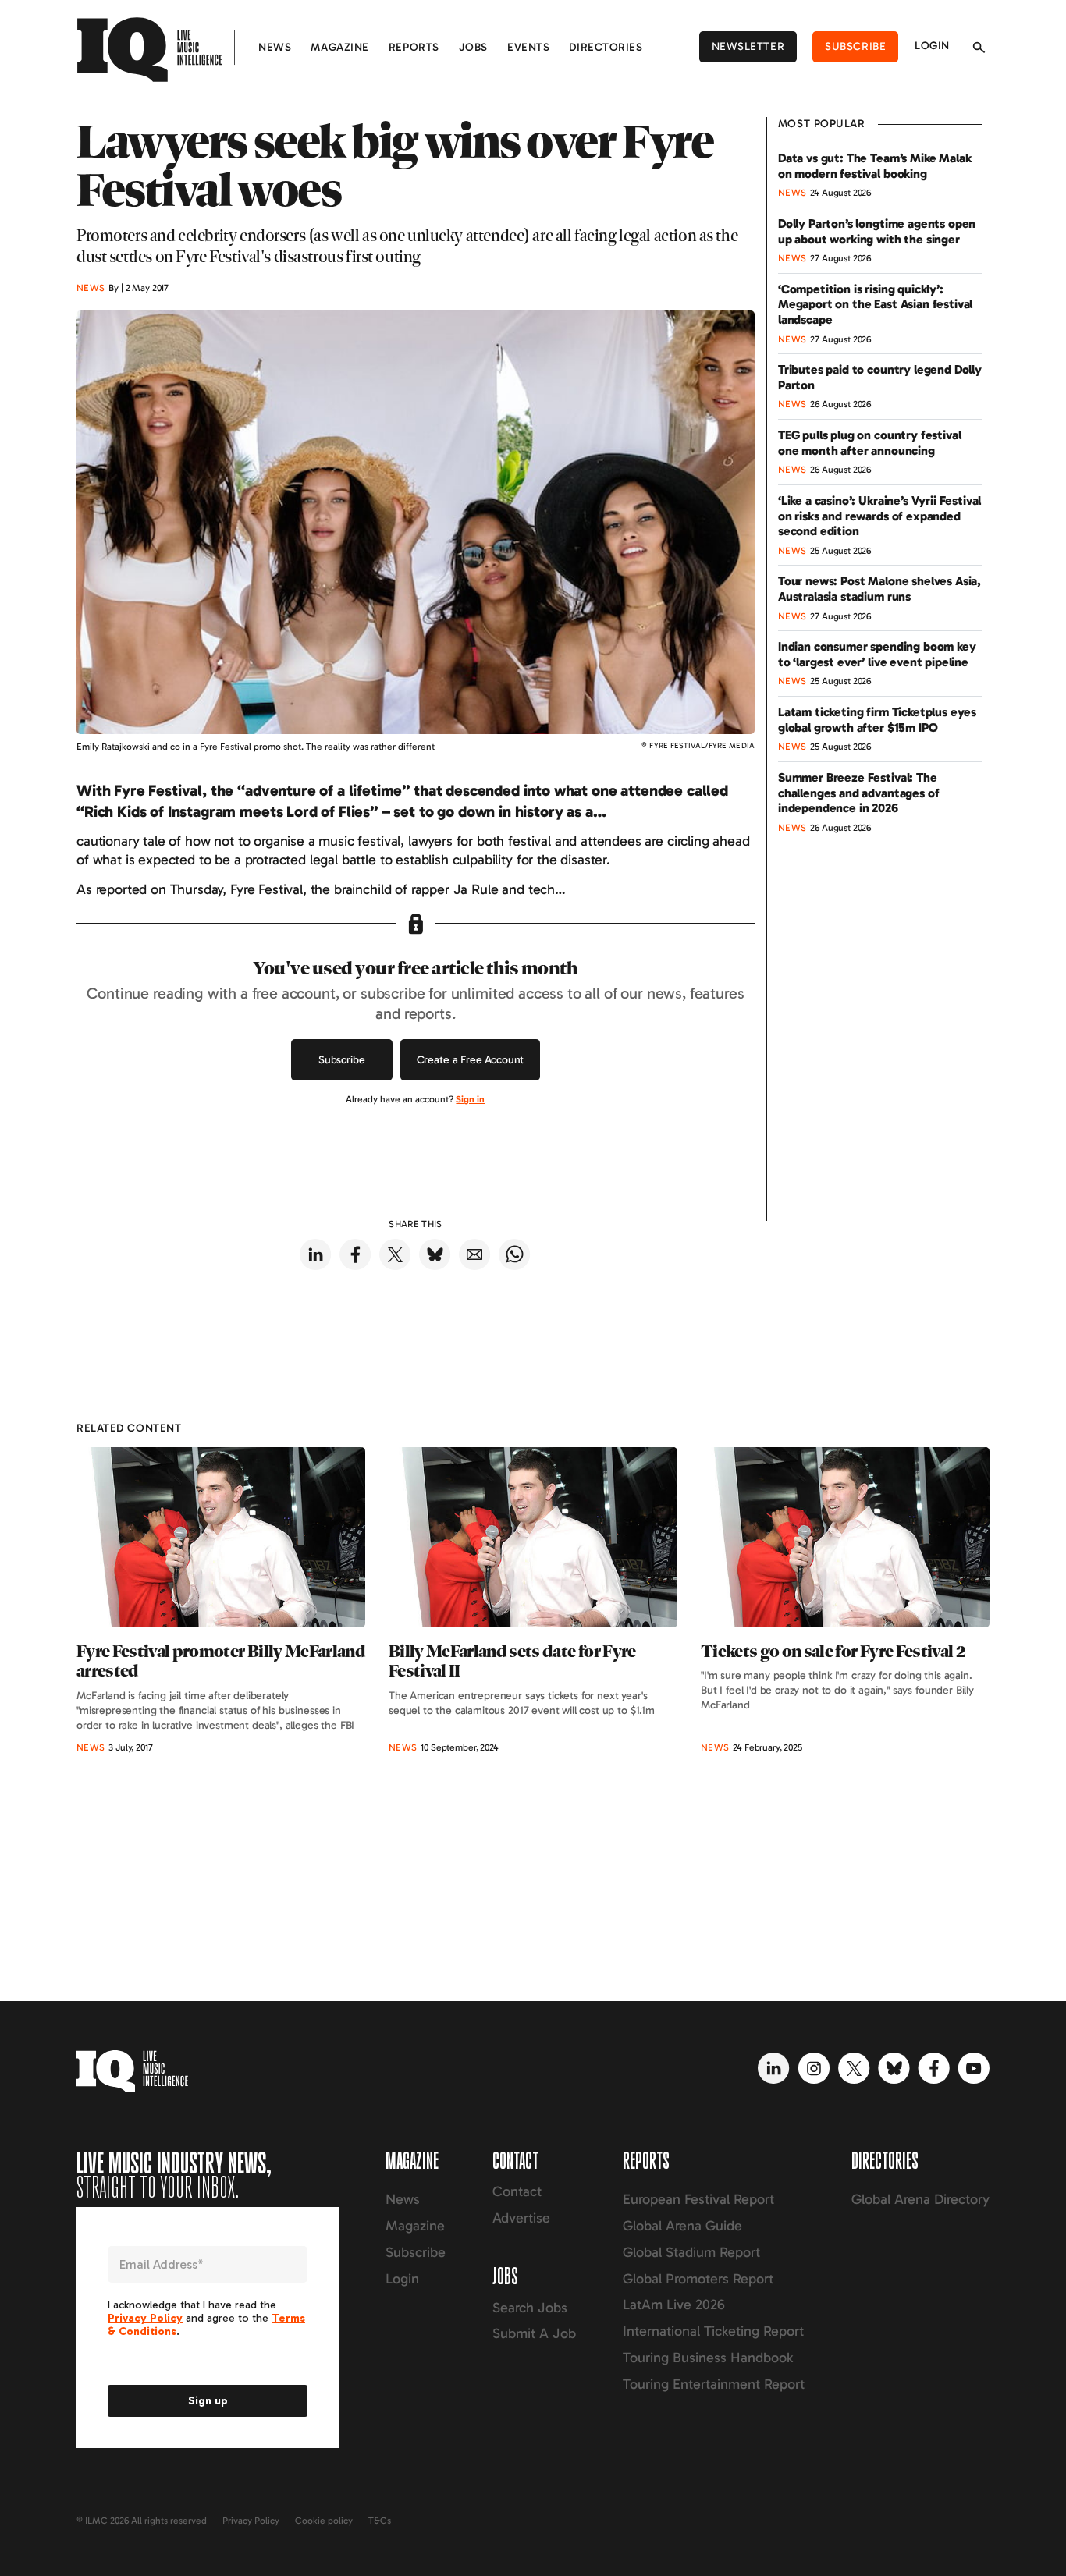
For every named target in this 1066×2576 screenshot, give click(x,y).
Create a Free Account (471, 1060)
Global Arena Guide (682, 2226)
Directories (606, 47)
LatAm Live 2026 (674, 2305)
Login (932, 46)
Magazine (339, 47)
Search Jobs (530, 2308)
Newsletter (748, 46)
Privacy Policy (251, 2521)
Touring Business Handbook (708, 2358)
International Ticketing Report (713, 2331)
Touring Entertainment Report (714, 2384)
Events (528, 47)
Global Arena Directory (920, 2199)
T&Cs (380, 2521)
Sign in (470, 1099)
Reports (414, 47)
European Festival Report (698, 2199)
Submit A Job (534, 2333)
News (275, 47)
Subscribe (855, 46)
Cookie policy (324, 2521)
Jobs (473, 47)
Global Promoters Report (698, 2279)
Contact (517, 2191)
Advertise (521, 2218)
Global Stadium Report (691, 2252)
